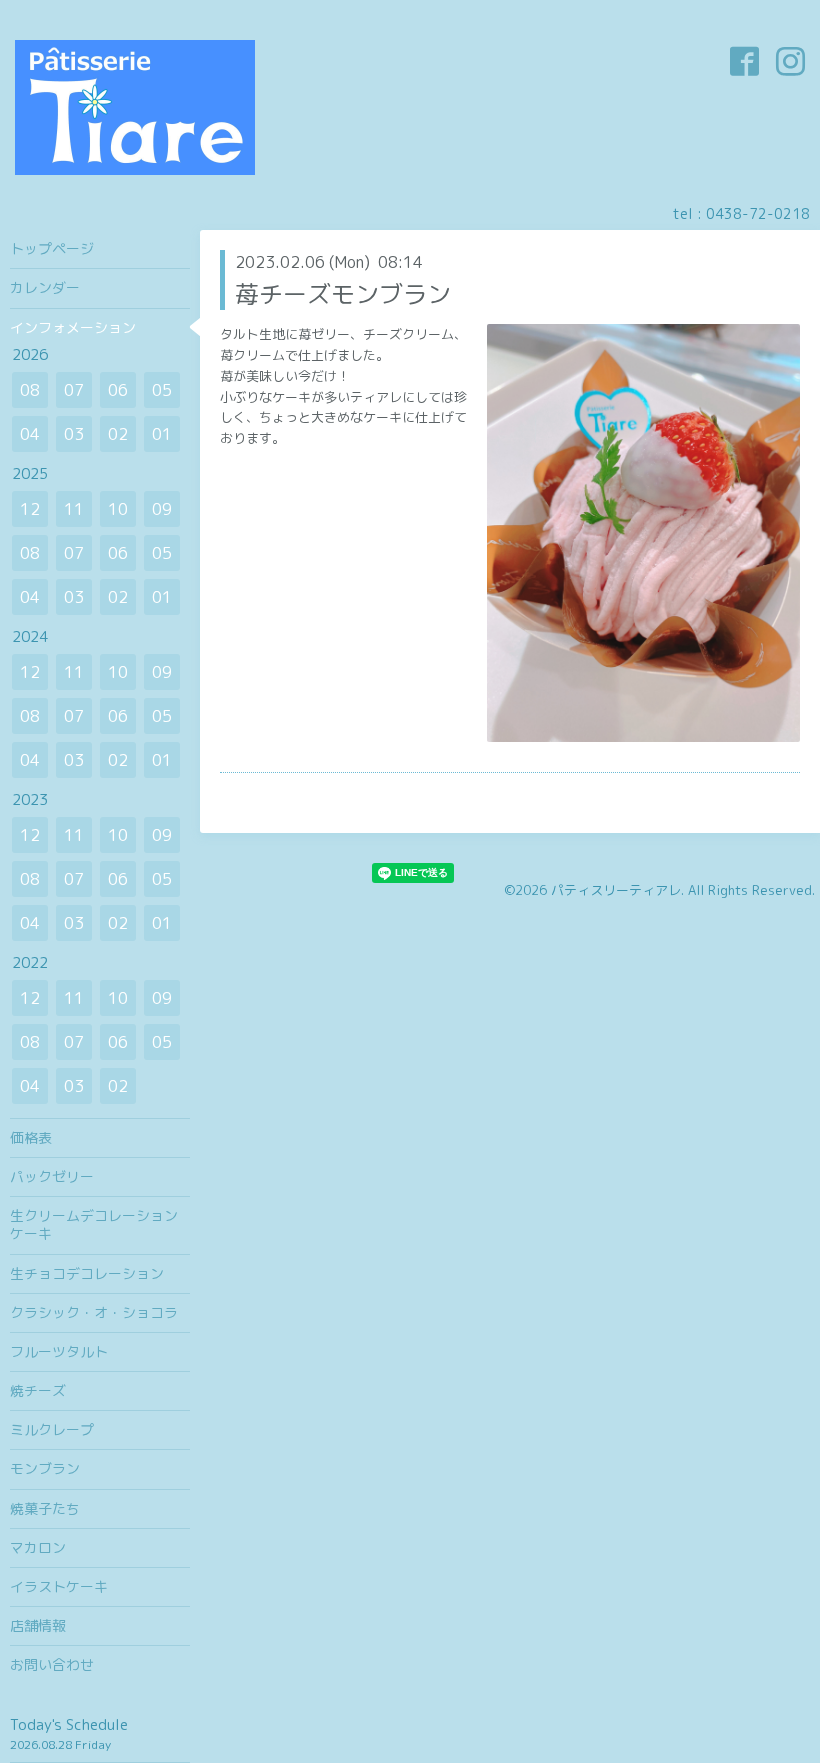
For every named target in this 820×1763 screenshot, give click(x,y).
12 (30, 509)
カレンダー (45, 287)
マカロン (38, 1547)
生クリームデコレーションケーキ (94, 1224)
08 (30, 390)
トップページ (52, 248)
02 (118, 434)
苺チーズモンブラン (343, 294)
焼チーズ (38, 1390)
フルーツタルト (59, 1351)
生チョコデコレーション (87, 1273)
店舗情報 (38, 1625)
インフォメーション (73, 327)
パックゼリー (52, 1176)
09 (162, 509)
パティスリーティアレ (616, 890)
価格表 (31, 1137)
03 (74, 434)
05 (162, 390)
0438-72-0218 (758, 213)
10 (118, 509)
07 (74, 390)
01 (162, 434)
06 (118, 390)
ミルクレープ (52, 1429)
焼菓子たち (45, 1508)
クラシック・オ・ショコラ (94, 1312)
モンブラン (45, 1468)
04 (30, 434)
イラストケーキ (59, 1586)
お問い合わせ (52, 1664)
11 (74, 509)
